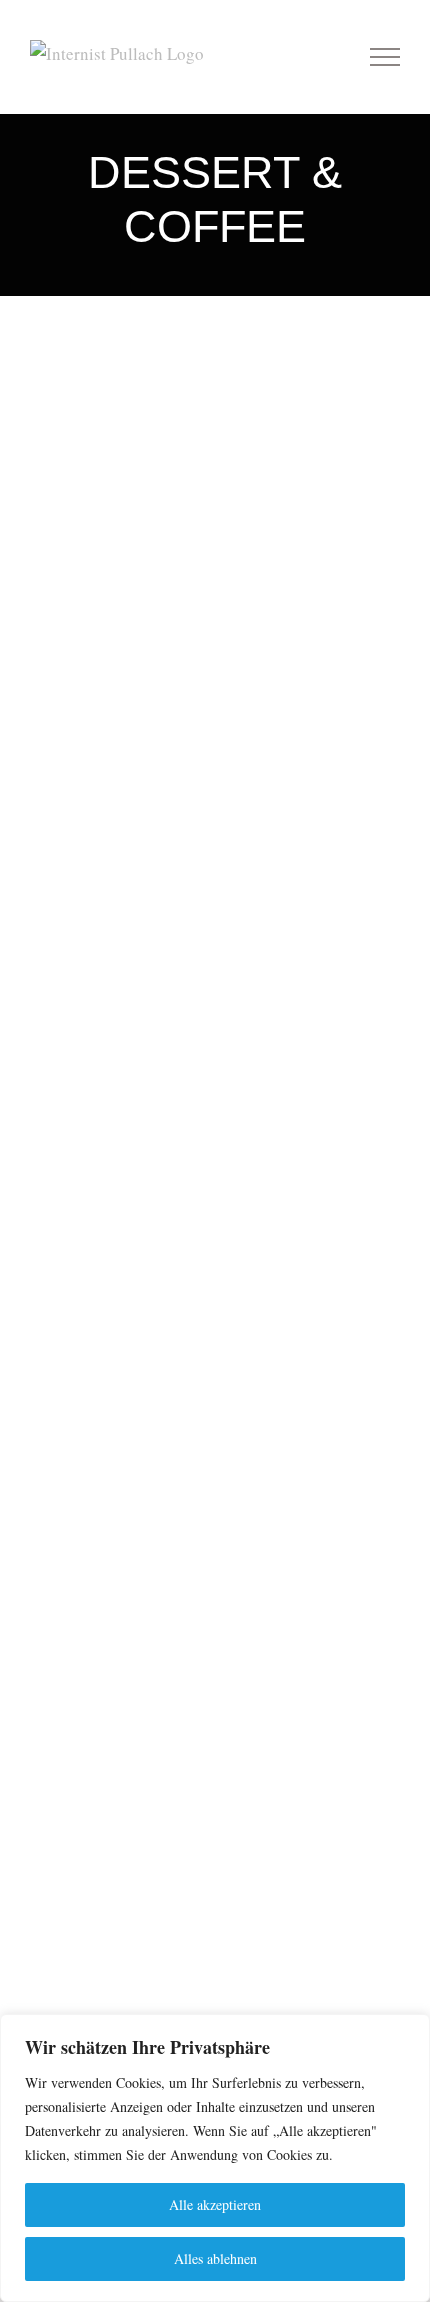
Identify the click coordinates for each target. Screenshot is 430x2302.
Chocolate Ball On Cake (215, 1680)
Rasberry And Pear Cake (215, 1240)
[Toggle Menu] (385, 57)
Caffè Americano (215, 580)
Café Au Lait (215, 1020)
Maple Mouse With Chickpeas (215, 360)
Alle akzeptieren (215, 2204)
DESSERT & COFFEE (215, 421)
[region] (215, 2158)
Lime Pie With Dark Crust (215, 1460)
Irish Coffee (215, 800)
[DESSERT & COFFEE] (215, 389)
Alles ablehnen (215, 2258)
